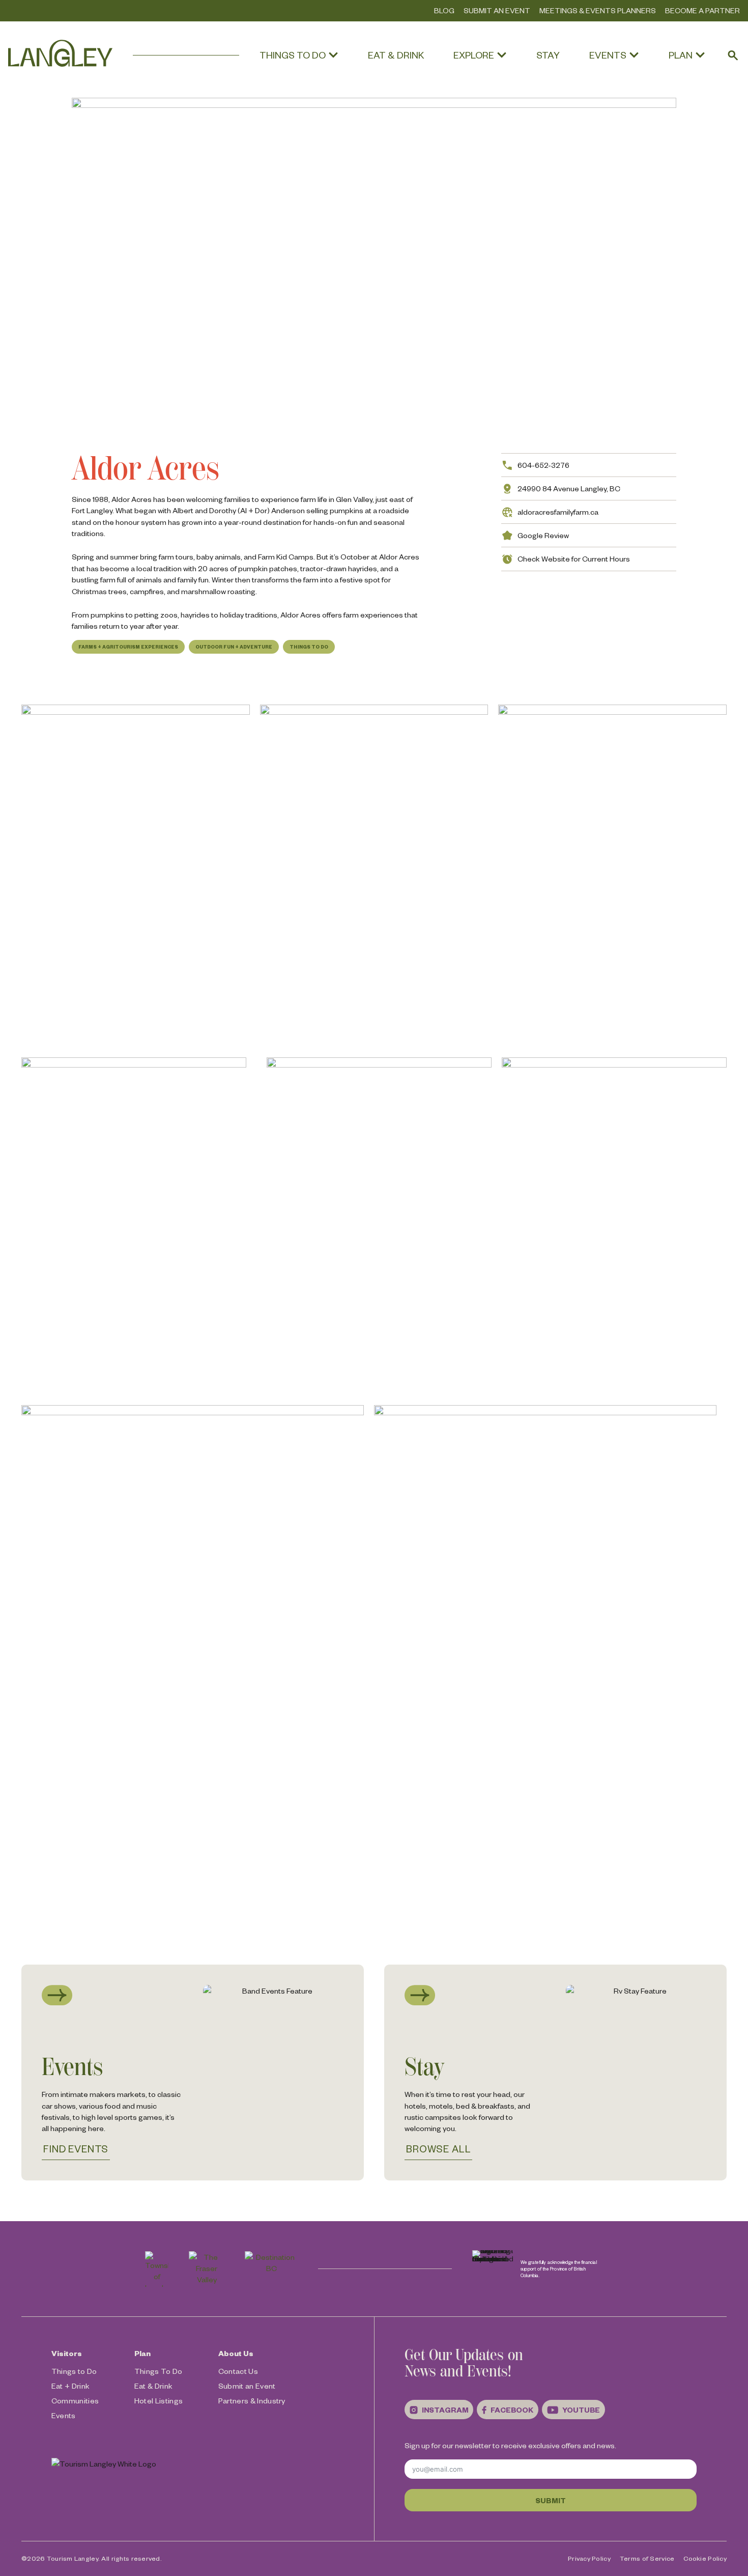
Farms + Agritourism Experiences (128, 647)
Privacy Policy (589, 2558)
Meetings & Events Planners (598, 10)
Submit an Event (497, 10)
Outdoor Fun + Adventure (234, 647)
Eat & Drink (154, 2386)
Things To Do (309, 647)
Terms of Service (647, 2558)
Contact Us (238, 2371)
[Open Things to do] (333, 55)
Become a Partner (702, 10)
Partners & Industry (252, 2400)
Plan (142, 2353)
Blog (444, 10)
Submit (550, 2500)
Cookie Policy (705, 2558)
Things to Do (74, 2371)
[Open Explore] (502, 55)
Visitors (67, 2353)
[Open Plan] (700, 55)
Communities (75, 2400)
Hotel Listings (159, 2400)
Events (64, 2415)
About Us (236, 2353)
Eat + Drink (71, 2386)
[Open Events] (634, 55)
